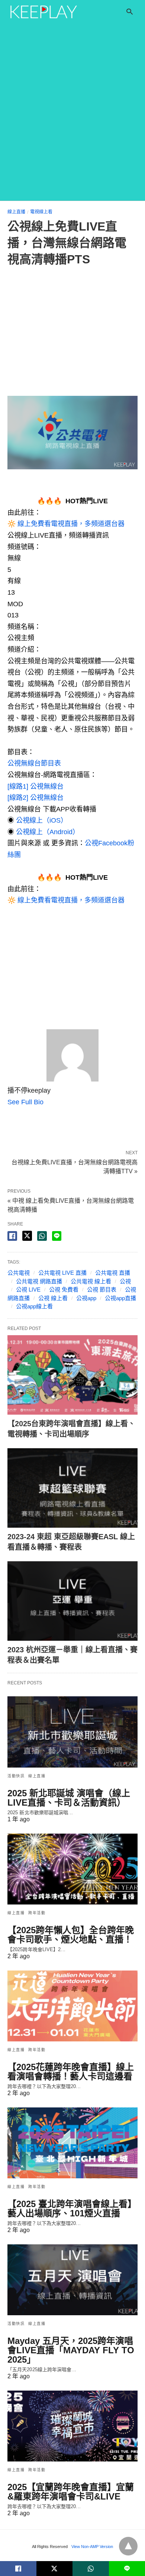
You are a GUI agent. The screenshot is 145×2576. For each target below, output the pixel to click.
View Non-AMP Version (92, 2547)
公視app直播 (120, 1298)
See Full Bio (25, 1102)
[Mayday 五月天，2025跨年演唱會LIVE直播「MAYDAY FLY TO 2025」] (72, 2280)
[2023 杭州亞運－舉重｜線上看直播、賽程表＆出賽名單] (72, 1601)
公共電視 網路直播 (39, 1281)
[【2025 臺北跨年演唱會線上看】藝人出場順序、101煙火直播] (72, 2143)
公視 (125, 1281)
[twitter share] (27, 1236)
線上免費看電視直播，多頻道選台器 (71, 524)
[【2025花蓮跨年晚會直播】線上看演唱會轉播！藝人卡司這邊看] (72, 2006)
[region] (72, 333)
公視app (86, 1298)
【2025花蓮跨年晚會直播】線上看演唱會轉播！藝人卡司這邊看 (71, 2072)
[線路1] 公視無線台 (36, 786)
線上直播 (16, 212)
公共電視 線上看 (91, 1281)
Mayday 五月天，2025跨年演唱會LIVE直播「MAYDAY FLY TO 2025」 (71, 2350)
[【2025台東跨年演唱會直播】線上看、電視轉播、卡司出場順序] (72, 1375)
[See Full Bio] (48, 1102)
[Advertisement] (72, 124)
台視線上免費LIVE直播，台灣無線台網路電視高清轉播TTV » (75, 1166)
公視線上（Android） (48, 832)
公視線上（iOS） (42, 820)
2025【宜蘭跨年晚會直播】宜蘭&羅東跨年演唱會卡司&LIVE (71, 2492)
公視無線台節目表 (34, 763)
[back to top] (128, 2546)
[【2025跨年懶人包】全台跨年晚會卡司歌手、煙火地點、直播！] (72, 1869)
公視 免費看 (64, 1289)
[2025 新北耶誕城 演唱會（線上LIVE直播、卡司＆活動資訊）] (72, 1732)
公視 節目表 (102, 1289)
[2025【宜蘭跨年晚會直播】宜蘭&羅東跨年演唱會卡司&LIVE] (72, 2426)
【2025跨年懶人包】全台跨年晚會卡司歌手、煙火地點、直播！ (71, 1935)
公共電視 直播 (113, 1273)
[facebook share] (12, 1236)
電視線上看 (41, 212)
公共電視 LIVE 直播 (62, 1273)
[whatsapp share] (42, 1236)
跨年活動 (37, 1913)
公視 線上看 (53, 1298)
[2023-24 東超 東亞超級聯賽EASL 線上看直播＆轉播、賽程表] (72, 1488)
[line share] (57, 1236)
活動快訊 (16, 1776)
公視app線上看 (34, 1306)
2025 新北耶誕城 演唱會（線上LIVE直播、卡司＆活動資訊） (69, 1798)
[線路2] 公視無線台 (36, 798)
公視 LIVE (28, 1289)
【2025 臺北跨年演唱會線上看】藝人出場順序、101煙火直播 (72, 2209)
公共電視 (19, 1273)
